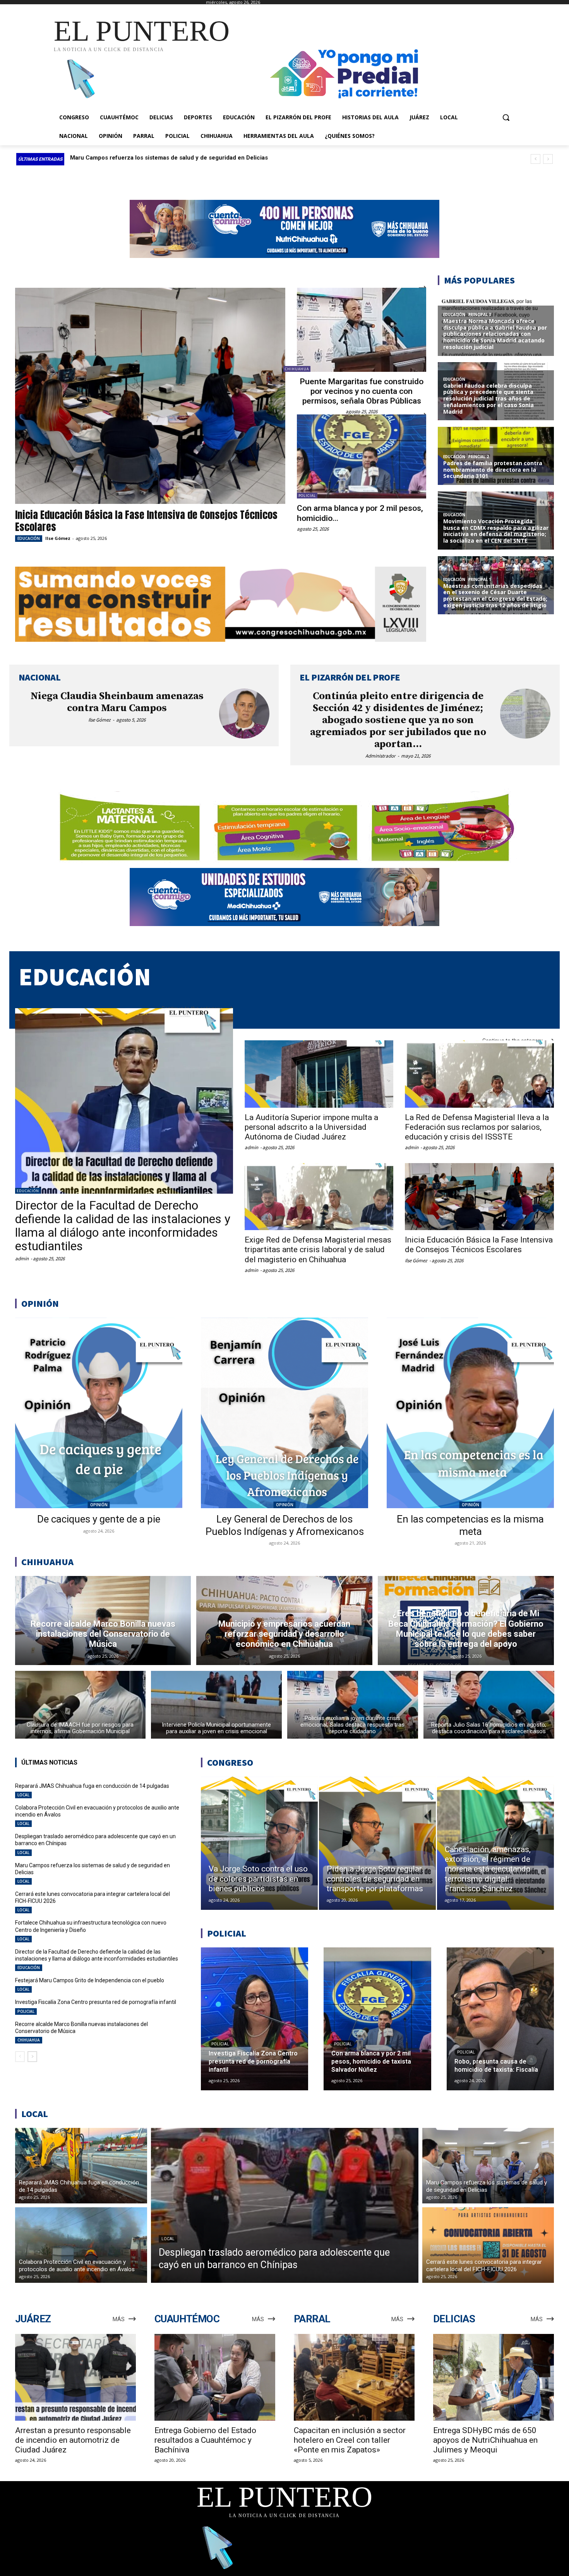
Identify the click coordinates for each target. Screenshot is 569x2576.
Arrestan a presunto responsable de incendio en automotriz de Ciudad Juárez (73, 2440)
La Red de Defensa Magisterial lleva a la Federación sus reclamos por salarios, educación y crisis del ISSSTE (477, 1127)
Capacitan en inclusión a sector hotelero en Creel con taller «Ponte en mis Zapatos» (350, 2440)
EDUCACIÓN (29, 538)
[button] (506, 117)
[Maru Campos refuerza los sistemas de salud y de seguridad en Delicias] (488, 2166)
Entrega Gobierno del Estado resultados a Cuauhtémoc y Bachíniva (205, 2440)
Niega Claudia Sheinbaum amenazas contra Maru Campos (117, 702)
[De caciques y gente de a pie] (99, 1413)
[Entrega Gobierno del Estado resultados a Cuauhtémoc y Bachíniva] (215, 2378)
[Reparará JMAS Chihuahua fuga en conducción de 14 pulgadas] (81, 2166)
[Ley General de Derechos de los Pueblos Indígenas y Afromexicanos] (284, 1413)
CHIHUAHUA (297, 369)
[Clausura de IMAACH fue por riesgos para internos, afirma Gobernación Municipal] (81, 1705)
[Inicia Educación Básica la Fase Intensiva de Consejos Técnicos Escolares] (150, 396)
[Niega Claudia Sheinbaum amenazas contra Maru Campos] (244, 714)
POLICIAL (307, 496)
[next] (548, 159)
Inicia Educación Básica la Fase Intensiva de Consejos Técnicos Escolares (146, 521)
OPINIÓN (99, 1505)
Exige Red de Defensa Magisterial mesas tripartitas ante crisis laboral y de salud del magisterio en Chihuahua (318, 1249)
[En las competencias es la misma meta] (470, 1413)
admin (22, 1259)
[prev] (536, 159)
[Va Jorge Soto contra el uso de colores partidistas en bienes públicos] (259, 1843)
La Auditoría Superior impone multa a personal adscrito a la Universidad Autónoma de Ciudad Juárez (311, 1127)
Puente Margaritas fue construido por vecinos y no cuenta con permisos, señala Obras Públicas (362, 391)
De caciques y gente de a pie (99, 1519)
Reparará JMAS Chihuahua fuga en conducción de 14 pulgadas (157, 158)
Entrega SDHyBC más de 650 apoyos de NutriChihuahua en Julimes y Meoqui (485, 2440)
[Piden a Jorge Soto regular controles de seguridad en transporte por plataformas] (377, 1843)
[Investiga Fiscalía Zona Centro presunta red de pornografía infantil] (255, 2019)
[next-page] (32, 2057)
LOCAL (23, 1795)
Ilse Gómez (58, 538)
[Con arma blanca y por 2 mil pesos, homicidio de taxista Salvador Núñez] (362, 456)
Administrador (380, 756)
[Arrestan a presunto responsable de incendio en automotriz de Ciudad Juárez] (75, 2378)
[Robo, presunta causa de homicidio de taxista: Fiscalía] (500, 2019)
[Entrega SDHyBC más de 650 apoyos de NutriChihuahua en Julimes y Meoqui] (494, 2378)
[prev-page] (20, 2057)
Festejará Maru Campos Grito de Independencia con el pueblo (90, 1980)
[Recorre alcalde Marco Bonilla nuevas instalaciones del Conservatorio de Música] (103, 1621)
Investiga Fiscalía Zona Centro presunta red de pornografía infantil (96, 2002)
